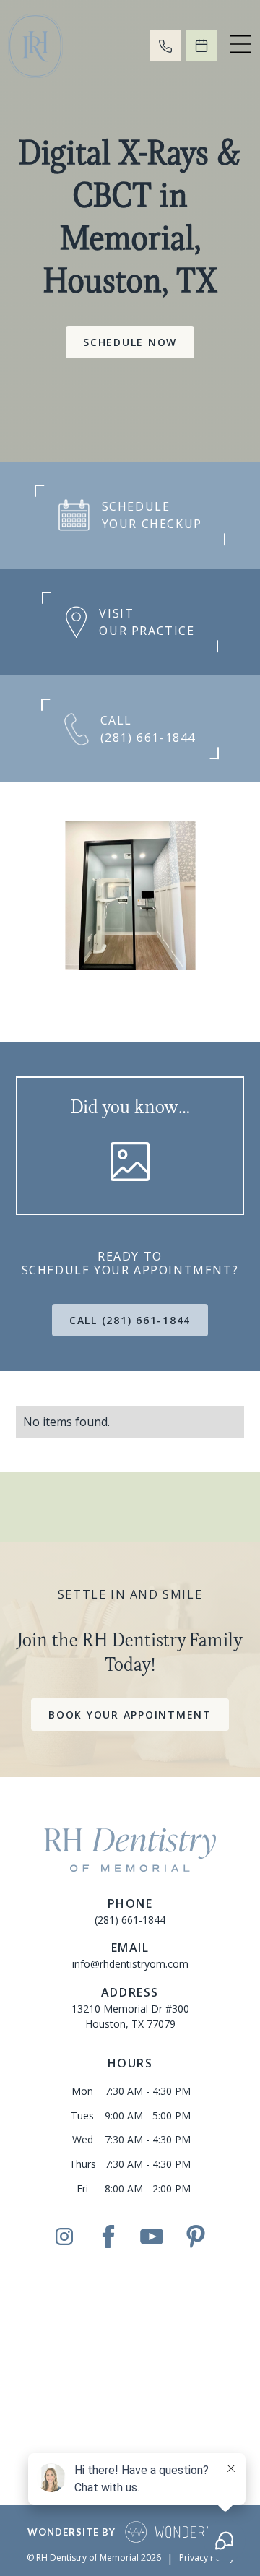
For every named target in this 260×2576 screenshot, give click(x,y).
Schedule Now (130, 342)
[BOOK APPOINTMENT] (201, 46)
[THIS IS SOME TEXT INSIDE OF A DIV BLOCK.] (165, 46)
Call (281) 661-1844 (130, 1320)
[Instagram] (64, 2237)
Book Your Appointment (130, 1715)
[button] (240, 46)
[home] (66, 46)
